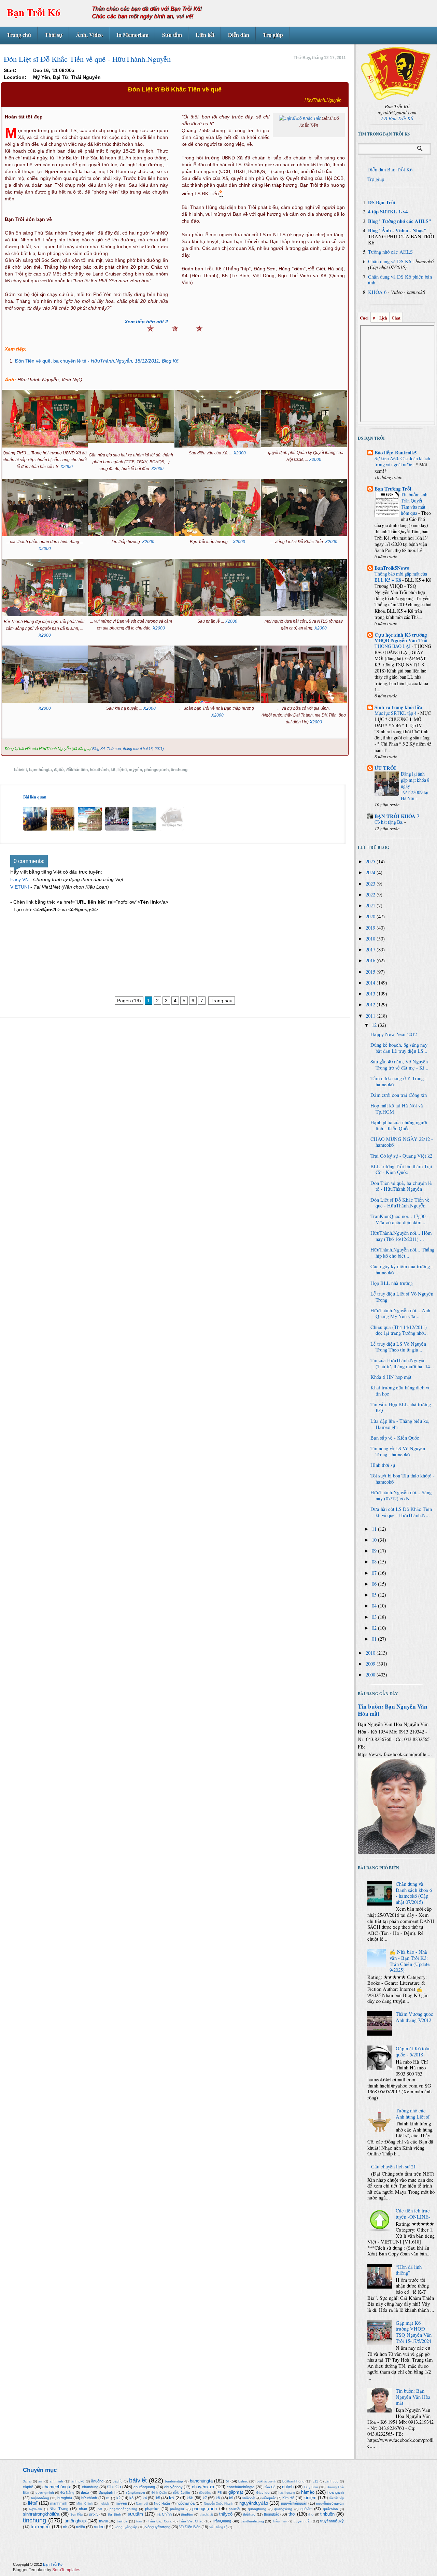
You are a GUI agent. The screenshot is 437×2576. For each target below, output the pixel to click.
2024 (371, 872)
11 (375, 1529)
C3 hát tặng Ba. (389, 822)
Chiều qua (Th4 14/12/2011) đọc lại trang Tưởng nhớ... (399, 1330)
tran (139, 2521)
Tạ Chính (164, 2514)
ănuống (97, 2481)
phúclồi (234, 2509)
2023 (371, 884)
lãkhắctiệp (337, 2498)
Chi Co (114, 2487)
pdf (100, 2509)
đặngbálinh (108, 2492)
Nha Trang (59, 2509)
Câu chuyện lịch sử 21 (393, 2167)
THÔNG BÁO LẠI (393, 646)
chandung (90, 2487)
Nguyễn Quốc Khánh (219, 2504)
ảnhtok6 (78, 2481)
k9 (231, 2498)
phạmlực (152, 2509)
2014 (371, 983)
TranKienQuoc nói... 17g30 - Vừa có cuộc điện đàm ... (399, 1219)
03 (375, 1617)
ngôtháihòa (186, 2503)
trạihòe (122, 2521)
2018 (371, 939)
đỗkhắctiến (77, 770)
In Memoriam (132, 35)
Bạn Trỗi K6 (34, 12)
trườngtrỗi (41, 2527)
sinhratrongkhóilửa (41, 2514)
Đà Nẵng (68, 2493)
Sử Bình (114, 2514)
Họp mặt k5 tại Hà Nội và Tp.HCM (397, 1109)
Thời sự (54, 35)
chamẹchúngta (57, 2487)
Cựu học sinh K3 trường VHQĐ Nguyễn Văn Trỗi (401, 638)
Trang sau (222, 1001)
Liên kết (205, 35)
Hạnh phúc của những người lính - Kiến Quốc (399, 1125)
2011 (371, 1016)
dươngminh (45, 2493)
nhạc (83, 2509)
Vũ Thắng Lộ (218, 2527)
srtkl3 (94, 2514)
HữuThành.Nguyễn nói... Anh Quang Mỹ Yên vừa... (400, 1313)
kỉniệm (310, 2498)
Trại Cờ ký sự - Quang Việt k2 (401, 1156)
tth (65, 2527)
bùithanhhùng (293, 2481)
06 (375, 1584)
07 (375, 1573)
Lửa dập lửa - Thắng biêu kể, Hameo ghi (400, 1424)
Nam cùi (142, 2504)
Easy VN (19, 879)
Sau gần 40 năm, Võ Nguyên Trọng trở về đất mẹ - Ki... (399, 1065)
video (99, 2527)
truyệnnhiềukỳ (332, 2521)
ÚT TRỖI (385, 768)
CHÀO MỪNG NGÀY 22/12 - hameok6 (402, 1142)
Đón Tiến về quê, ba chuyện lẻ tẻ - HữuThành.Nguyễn (401, 1186)
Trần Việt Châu (191, 2521)
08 (375, 1562)
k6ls (190, 2498)
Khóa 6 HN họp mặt (391, 1377)
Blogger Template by (47, 2570)
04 (375, 1606)
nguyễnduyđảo (254, 2503)
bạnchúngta (40, 770)
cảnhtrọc (332, 2481)
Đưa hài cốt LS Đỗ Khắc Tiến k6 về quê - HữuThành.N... (401, 1512)
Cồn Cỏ (270, 2487)
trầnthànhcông (252, 2521)
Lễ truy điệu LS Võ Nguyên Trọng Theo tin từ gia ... (398, 1347)
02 (375, 1628)
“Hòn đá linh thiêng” (409, 2270)
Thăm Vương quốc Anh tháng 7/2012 (414, 2017)
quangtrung (257, 2509)
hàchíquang (287, 2493)
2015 (371, 972)
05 (375, 1595)
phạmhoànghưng (123, 2509)
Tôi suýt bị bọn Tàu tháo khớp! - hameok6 (403, 1479)
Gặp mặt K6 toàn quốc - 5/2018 (413, 2051)
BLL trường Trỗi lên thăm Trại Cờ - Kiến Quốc (401, 1169)
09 (375, 1551)
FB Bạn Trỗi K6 (397, 118)
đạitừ (59, 770)
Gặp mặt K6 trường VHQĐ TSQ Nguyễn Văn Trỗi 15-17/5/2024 (414, 2332)
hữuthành (99, 770)
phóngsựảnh (156, 770)
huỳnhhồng (40, 2498)
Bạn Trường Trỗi (393, 489)
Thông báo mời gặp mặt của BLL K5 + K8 (401, 577)
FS (220, 2493)
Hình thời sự (383, 1465)
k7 (205, 2498)
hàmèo (308, 2492)
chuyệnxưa (203, 2487)
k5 (158, 2498)
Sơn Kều (77, 2515)
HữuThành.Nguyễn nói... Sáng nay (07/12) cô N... (401, 1495)
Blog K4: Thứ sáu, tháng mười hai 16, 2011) (128, 749)
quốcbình (330, 2509)
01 (375, 1639)
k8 (218, 2498)
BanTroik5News (392, 568)
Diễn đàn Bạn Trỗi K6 (390, 169)
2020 (371, 916)
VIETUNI (20, 887)
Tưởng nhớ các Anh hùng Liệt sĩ (413, 2114)
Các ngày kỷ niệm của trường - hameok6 (402, 1269)
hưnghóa (65, 2498)
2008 (371, 1675)
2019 (371, 928)
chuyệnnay (173, 2487)
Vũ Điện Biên (190, 2527)
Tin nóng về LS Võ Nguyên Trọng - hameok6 (398, 1451)
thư (311, 2514)
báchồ (118, 2481)
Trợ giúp (273, 35)
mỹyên (135, 770)
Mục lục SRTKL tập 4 (396, 713)
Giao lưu (263, 2493)
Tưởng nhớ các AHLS (390, 252)
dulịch (288, 2487)
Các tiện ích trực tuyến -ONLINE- (413, 2214)
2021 (371, 905)
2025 (371, 861)
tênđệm (187, 2514)
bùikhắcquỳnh (266, 2481)
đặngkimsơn (135, 2493)
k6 (113, 770)
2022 (371, 895)
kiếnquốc (269, 2498)
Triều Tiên (280, 2521)
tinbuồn (327, 2514)
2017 (371, 950)
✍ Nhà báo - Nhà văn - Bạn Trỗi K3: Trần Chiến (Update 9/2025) (410, 1961)
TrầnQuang (222, 2521)
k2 (118, 2498)
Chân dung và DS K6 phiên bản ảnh (400, 280)
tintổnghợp (75, 2521)
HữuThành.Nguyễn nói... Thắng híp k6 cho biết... (402, 1253)
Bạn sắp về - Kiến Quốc (395, 1438)
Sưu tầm (172, 35)
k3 (131, 2498)
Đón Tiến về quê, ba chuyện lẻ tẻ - (97, 361)
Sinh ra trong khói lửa (398, 707)
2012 (371, 1004)
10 (375, 1540)
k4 (145, 2498)
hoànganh (336, 2492)
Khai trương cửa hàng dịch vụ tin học (400, 1391)
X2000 (67, 467)
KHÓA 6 (377, 292)
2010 (371, 1653)
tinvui (103, 2521)
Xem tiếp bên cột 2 (146, 322)
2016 (371, 960)
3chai (27, 2481)
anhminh (56, 2481)
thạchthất (206, 2515)
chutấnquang (144, 2487)
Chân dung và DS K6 (390, 261)
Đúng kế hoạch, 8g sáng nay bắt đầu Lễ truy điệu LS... (399, 1048)
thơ (292, 2514)
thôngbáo (272, 2514)
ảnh (41, 2481)
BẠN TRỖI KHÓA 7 (397, 816)
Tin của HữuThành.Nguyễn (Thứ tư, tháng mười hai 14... (402, 1363)
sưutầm (135, 2514)
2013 (371, 994)
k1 (108, 2498)
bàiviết (20, 770)
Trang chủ (19, 35)
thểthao (249, 2514)
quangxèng (283, 2509)
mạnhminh (59, 2503)
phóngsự (177, 2509)
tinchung (179, 770)
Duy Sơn (311, 2487)
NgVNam (36, 2509)
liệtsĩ (122, 770)
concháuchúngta (241, 2487)
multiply (104, 2504)
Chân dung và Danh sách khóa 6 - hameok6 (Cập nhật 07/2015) (414, 1893)
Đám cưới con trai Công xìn (399, 1095)
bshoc (243, 2481)
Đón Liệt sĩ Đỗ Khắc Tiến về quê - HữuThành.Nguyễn (400, 1203)
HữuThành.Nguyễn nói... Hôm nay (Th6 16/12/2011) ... (401, 1236)
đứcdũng (205, 2493)
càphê (28, 2487)
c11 (315, 2481)
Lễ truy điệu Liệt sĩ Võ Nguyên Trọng (402, 1297)
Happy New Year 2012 (394, 1034)
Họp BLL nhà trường (392, 1283)
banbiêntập (174, 2481)
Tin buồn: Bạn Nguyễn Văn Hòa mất (393, 1710)
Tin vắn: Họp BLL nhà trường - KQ (402, 1407)
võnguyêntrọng (158, 2527)
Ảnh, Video (89, 35)
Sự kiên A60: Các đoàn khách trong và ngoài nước (402, 461)
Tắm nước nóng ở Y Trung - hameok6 (399, 1081)
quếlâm (306, 2509)
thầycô (226, 2514)
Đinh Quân (159, 2493)
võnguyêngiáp (126, 2527)
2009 (371, 1664)
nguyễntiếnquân (294, 2503)
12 (375, 1025)
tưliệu (81, 2527)
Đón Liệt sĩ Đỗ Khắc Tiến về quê (175, 89)
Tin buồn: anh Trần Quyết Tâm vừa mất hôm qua (414, 504)
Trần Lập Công (160, 2521)
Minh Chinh (84, 2504)
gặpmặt (236, 2492)
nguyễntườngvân (330, 2503)
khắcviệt (249, 2498)
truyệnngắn (303, 2521)
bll (227, 2481)
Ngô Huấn (162, 2503)
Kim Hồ (288, 2498)
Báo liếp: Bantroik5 (396, 452)
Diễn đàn (239, 35)
